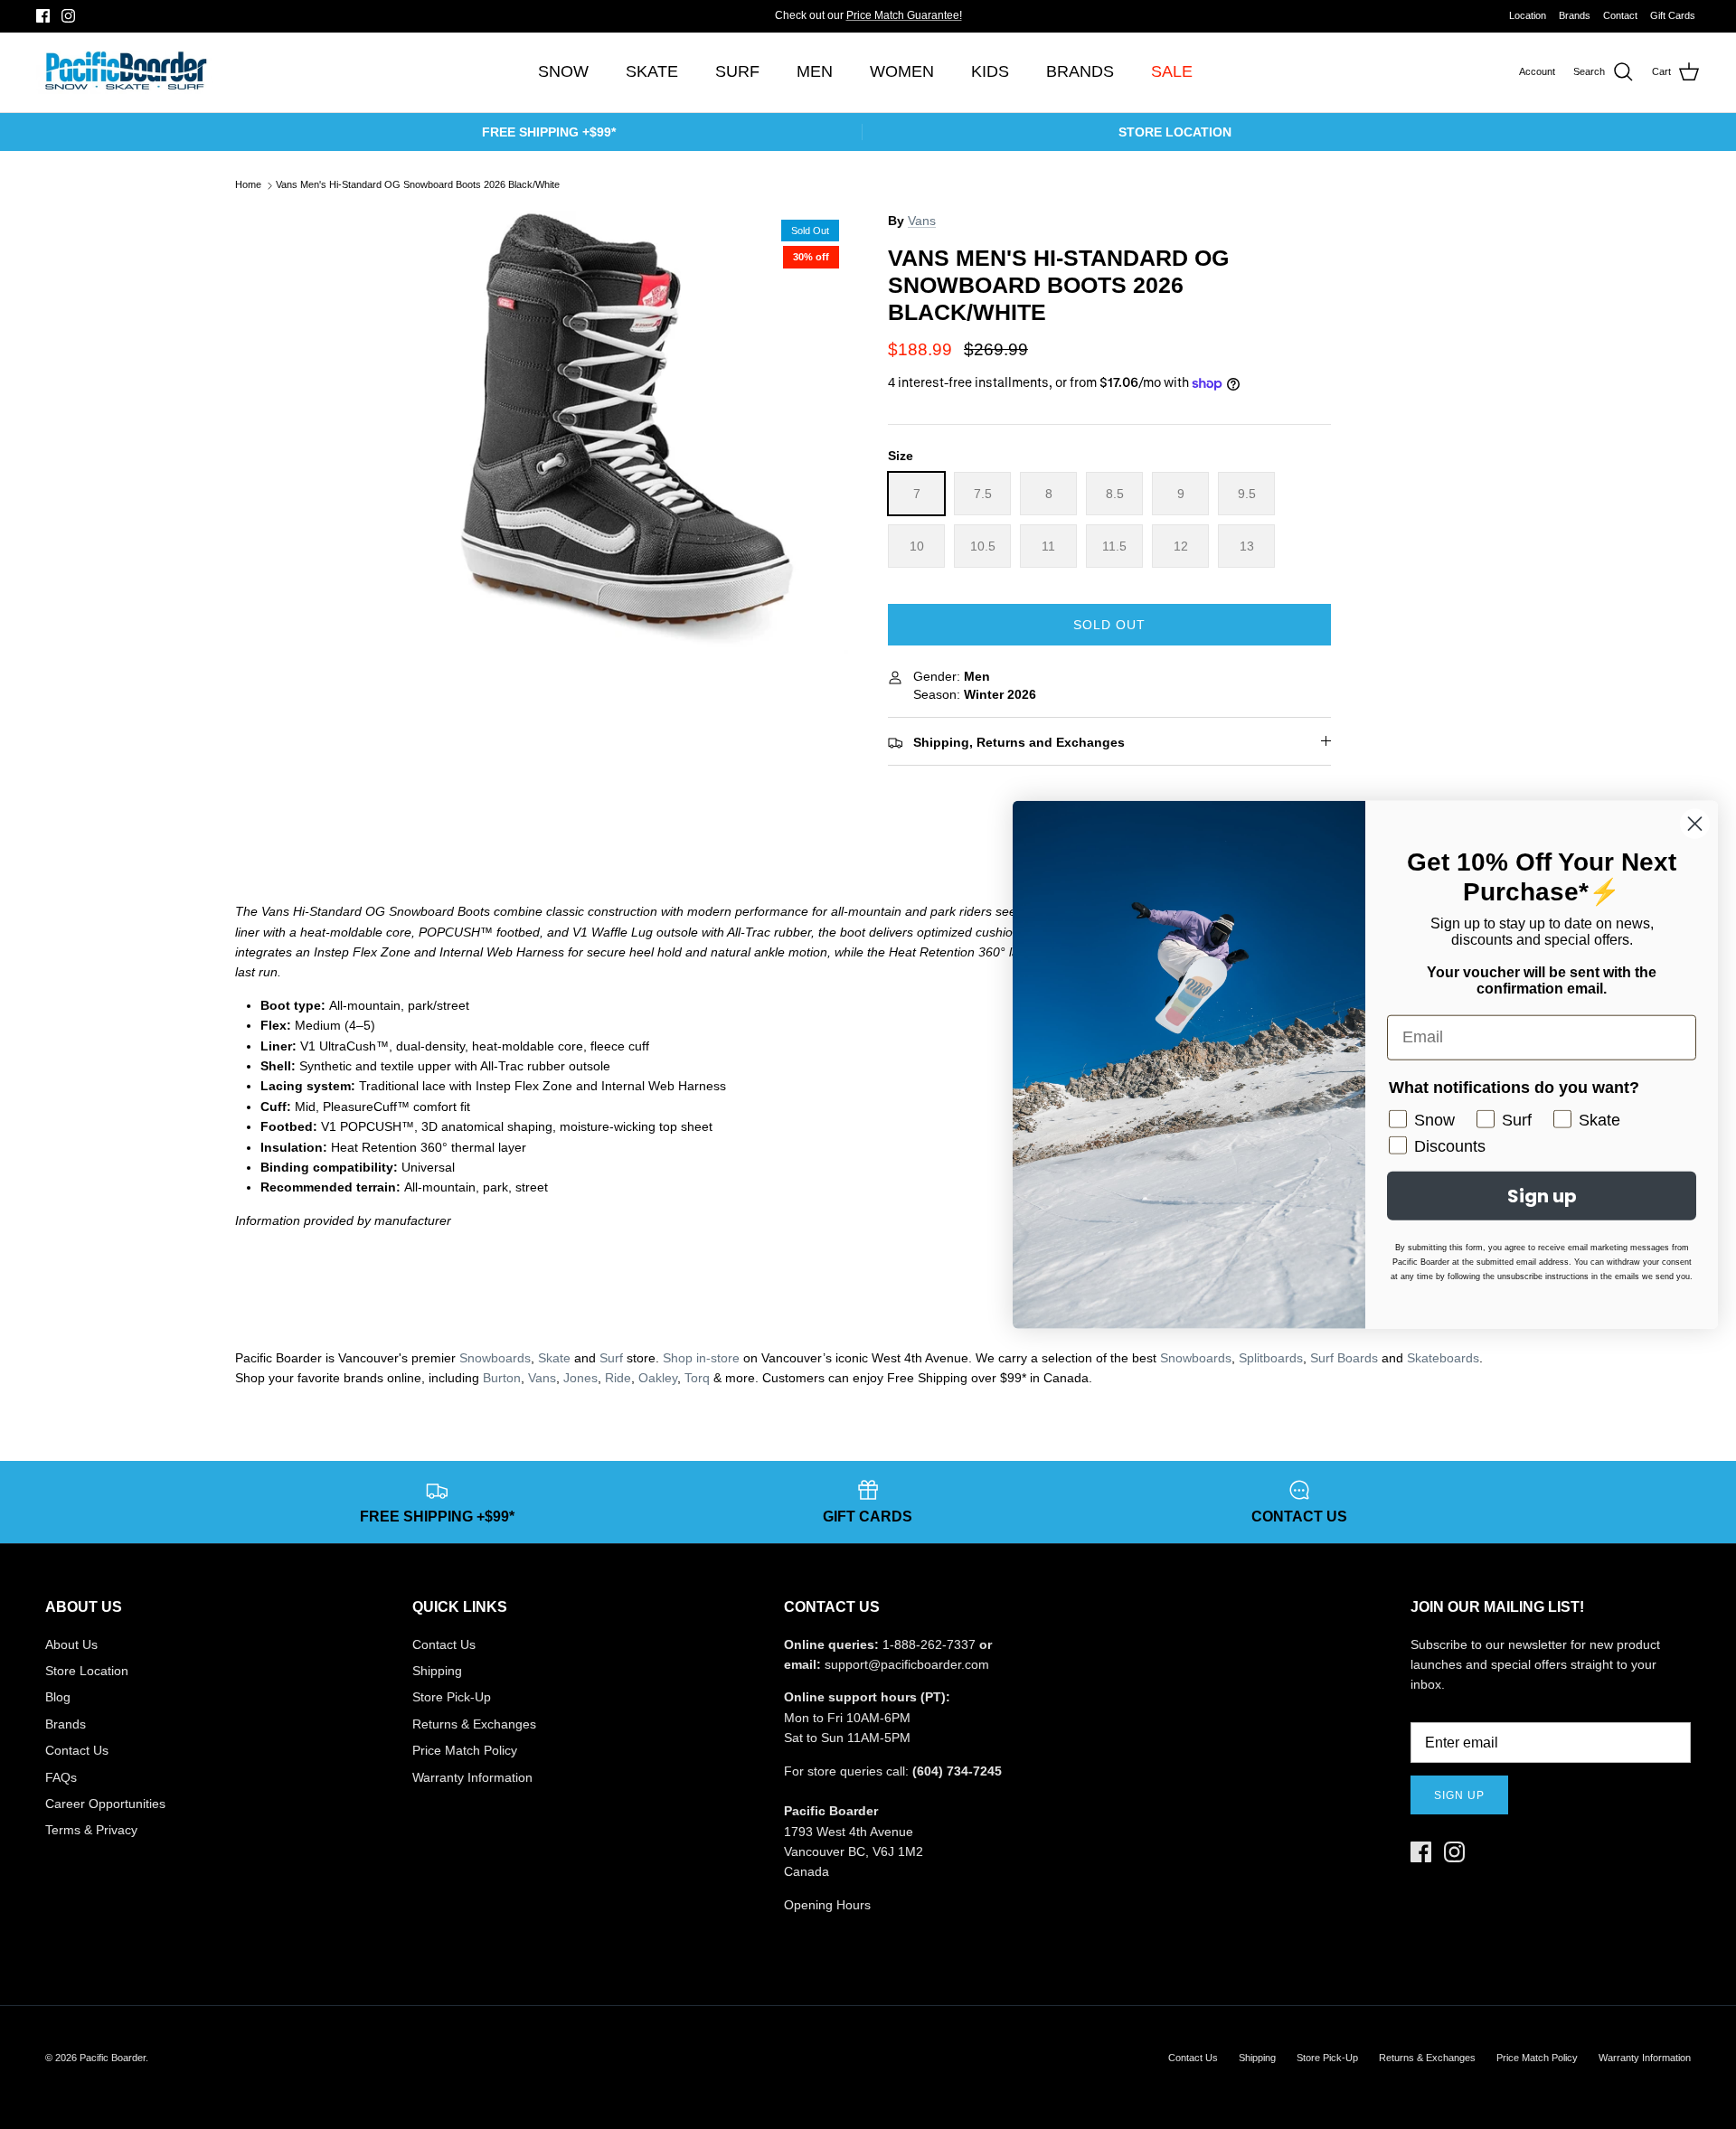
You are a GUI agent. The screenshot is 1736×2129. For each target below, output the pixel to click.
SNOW (563, 71)
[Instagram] (68, 16)
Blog (58, 1697)
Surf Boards (1344, 1358)
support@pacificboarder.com (907, 1664)
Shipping (437, 1671)
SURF (737, 71)
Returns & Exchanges (474, 1724)
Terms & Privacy (91, 1830)
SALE (1172, 71)
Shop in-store (701, 1358)
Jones (580, 1378)
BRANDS (1080, 71)
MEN (815, 71)
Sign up (1459, 1795)
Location (1528, 15)
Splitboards (1271, 1358)
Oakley (658, 1378)
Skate (554, 1358)
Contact (1620, 15)
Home (248, 185)
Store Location (87, 1671)
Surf (611, 1358)
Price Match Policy (465, 1750)
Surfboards (928, 17)
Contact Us (77, 1750)
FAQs (61, 1777)
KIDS (990, 71)
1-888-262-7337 (929, 1644)
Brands (1575, 15)
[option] (627, 432)
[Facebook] (43, 16)
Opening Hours (827, 1905)
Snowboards (495, 1358)
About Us (71, 1644)
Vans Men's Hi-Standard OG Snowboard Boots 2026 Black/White (418, 185)
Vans (922, 221)
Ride (618, 1378)
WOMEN (902, 71)
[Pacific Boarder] (124, 72)
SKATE (652, 71)
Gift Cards (1673, 15)
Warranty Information (472, 1777)
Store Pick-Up (452, 1697)
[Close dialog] (1695, 823)
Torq (697, 1378)
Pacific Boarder (113, 2058)
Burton (502, 1378)
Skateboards (1443, 1358)
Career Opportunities (105, 1804)
